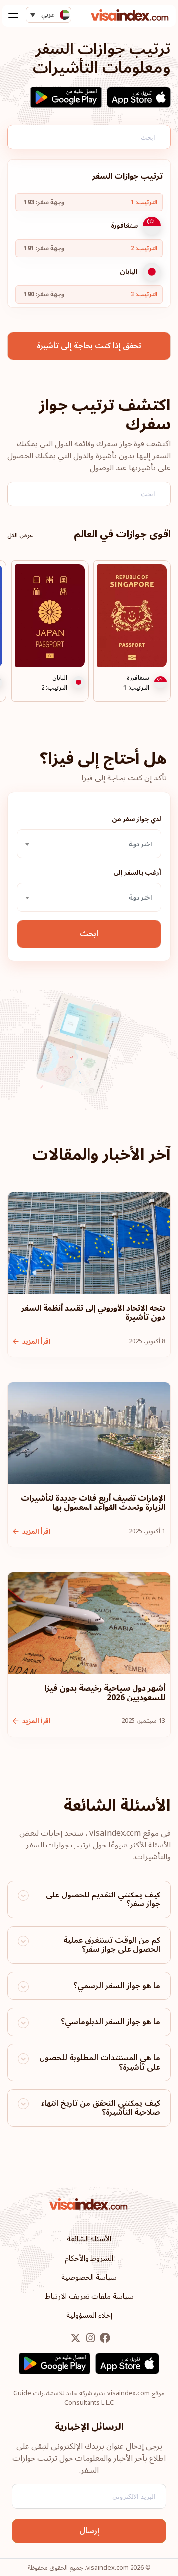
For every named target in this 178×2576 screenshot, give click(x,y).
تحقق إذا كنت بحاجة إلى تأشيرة (89, 346)
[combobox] (89, 844)
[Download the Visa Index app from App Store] (139, 97)
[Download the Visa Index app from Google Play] (66, 97)
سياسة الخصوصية (89, 2277)
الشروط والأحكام (89, 2258)
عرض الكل (20, 536)
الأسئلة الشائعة (89, 2239)
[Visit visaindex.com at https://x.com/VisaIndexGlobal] (75, 2339)
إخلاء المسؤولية (89, 2315)
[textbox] (89, 844)
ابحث (89, 934)
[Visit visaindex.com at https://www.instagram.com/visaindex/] (89, 2339)
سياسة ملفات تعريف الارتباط (89, 2296)
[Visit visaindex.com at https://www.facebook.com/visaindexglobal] (104, 2339)
